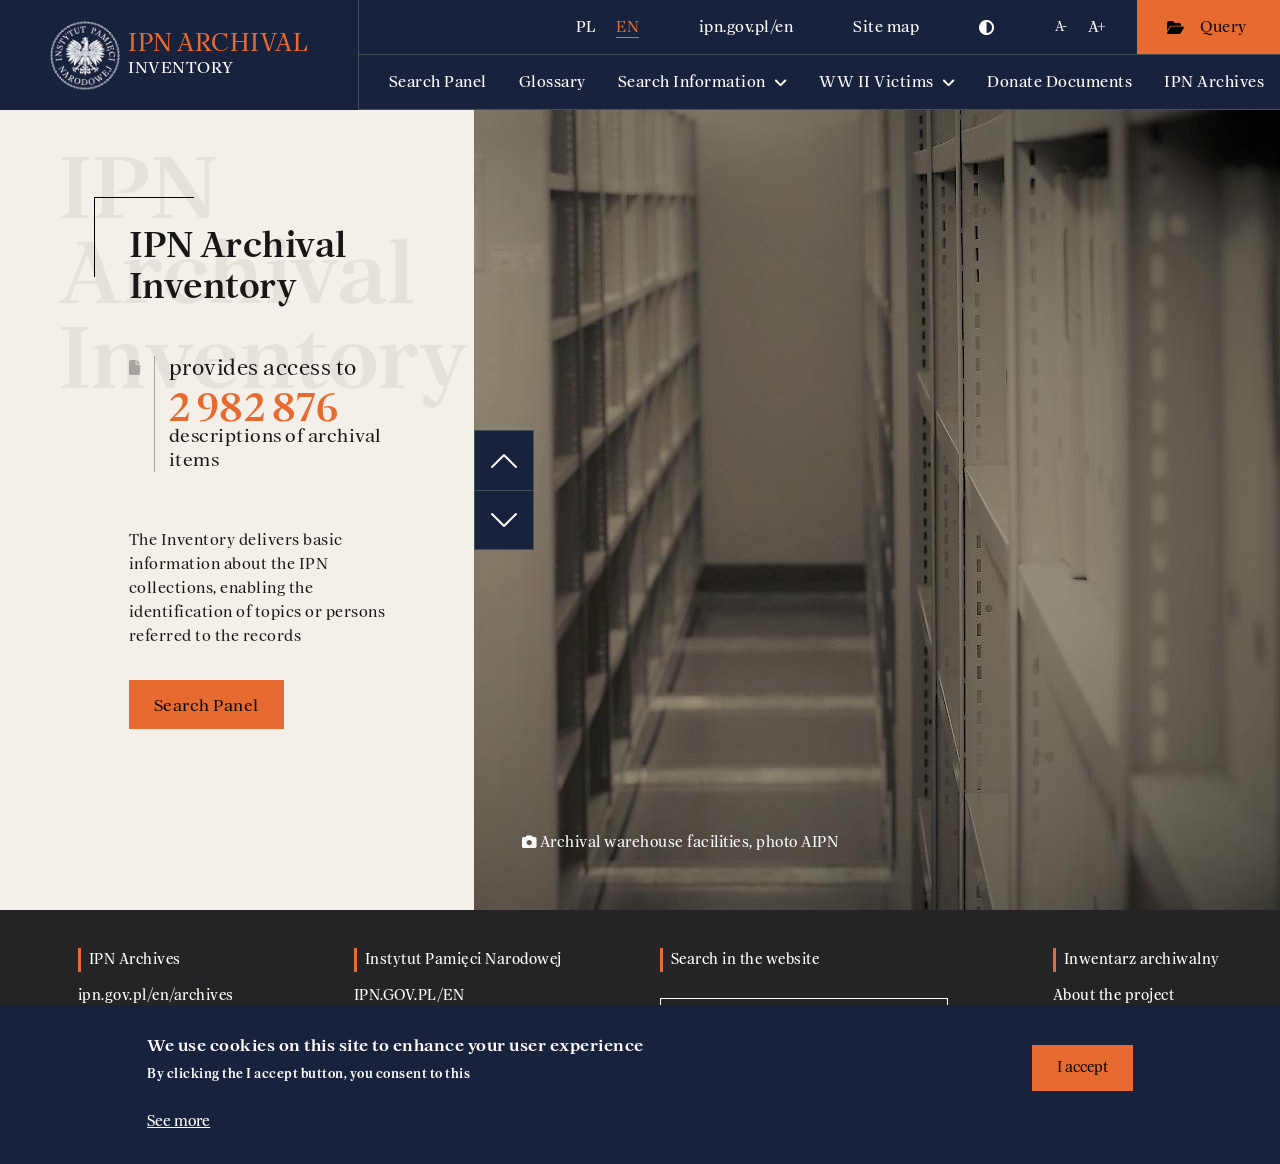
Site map (886, 26)
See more (178, 1121)
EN (627, 26)
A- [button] (1061, 26)
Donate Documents (1059, 81)
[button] (987, 27)
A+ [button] (1097, 26)
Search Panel (438, 81)
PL (586, 26)
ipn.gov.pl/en (746, 26)
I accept (1082, 1067)
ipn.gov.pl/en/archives (156, 995)
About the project (1114, 995)
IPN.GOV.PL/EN (409, 995)
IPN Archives (1214, 81)
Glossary (552, 81)
